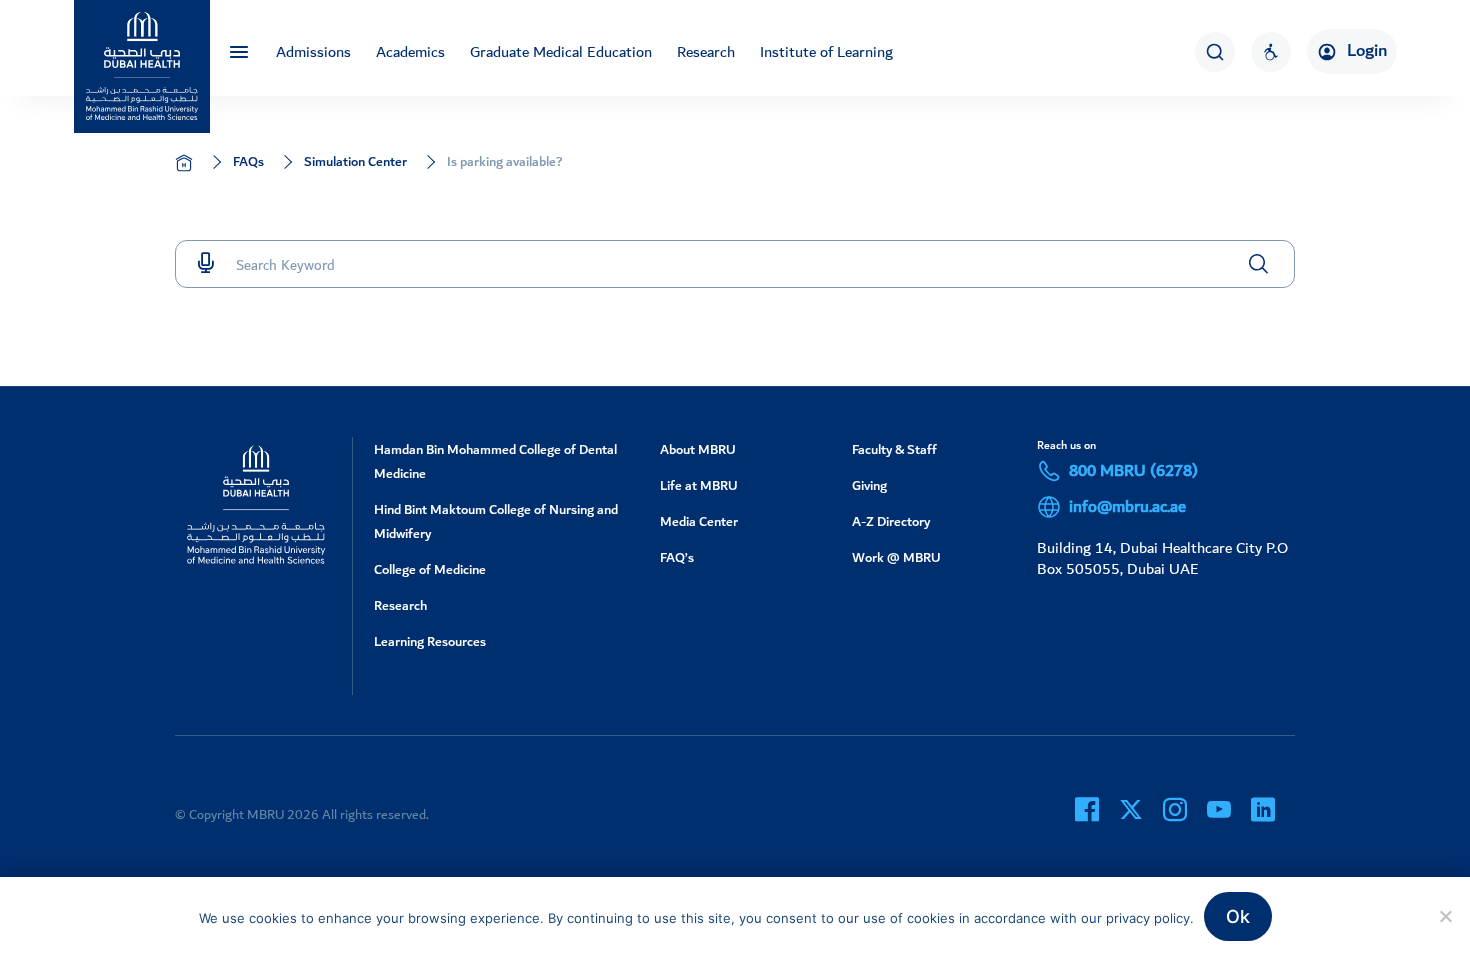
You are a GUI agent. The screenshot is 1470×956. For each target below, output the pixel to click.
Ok (1238, 916)
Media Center (699, 521)
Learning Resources (430, 641)
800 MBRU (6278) (1133, 471)
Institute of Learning (826, 52)
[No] (1445, 916)
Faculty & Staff (894, 449)
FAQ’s (677, 557)
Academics (410, 52)
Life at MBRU (699, 485)
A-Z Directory (891, 521)
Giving (869, 485)
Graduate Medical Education (561, 52)
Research (706, 52)
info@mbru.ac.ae (1127, 507)
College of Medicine (430, 569)
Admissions (313, 52)
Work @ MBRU (896, 557)
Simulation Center (355, 161)
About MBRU (698, 449)
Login (1367, 51)
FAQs (248, 161)
